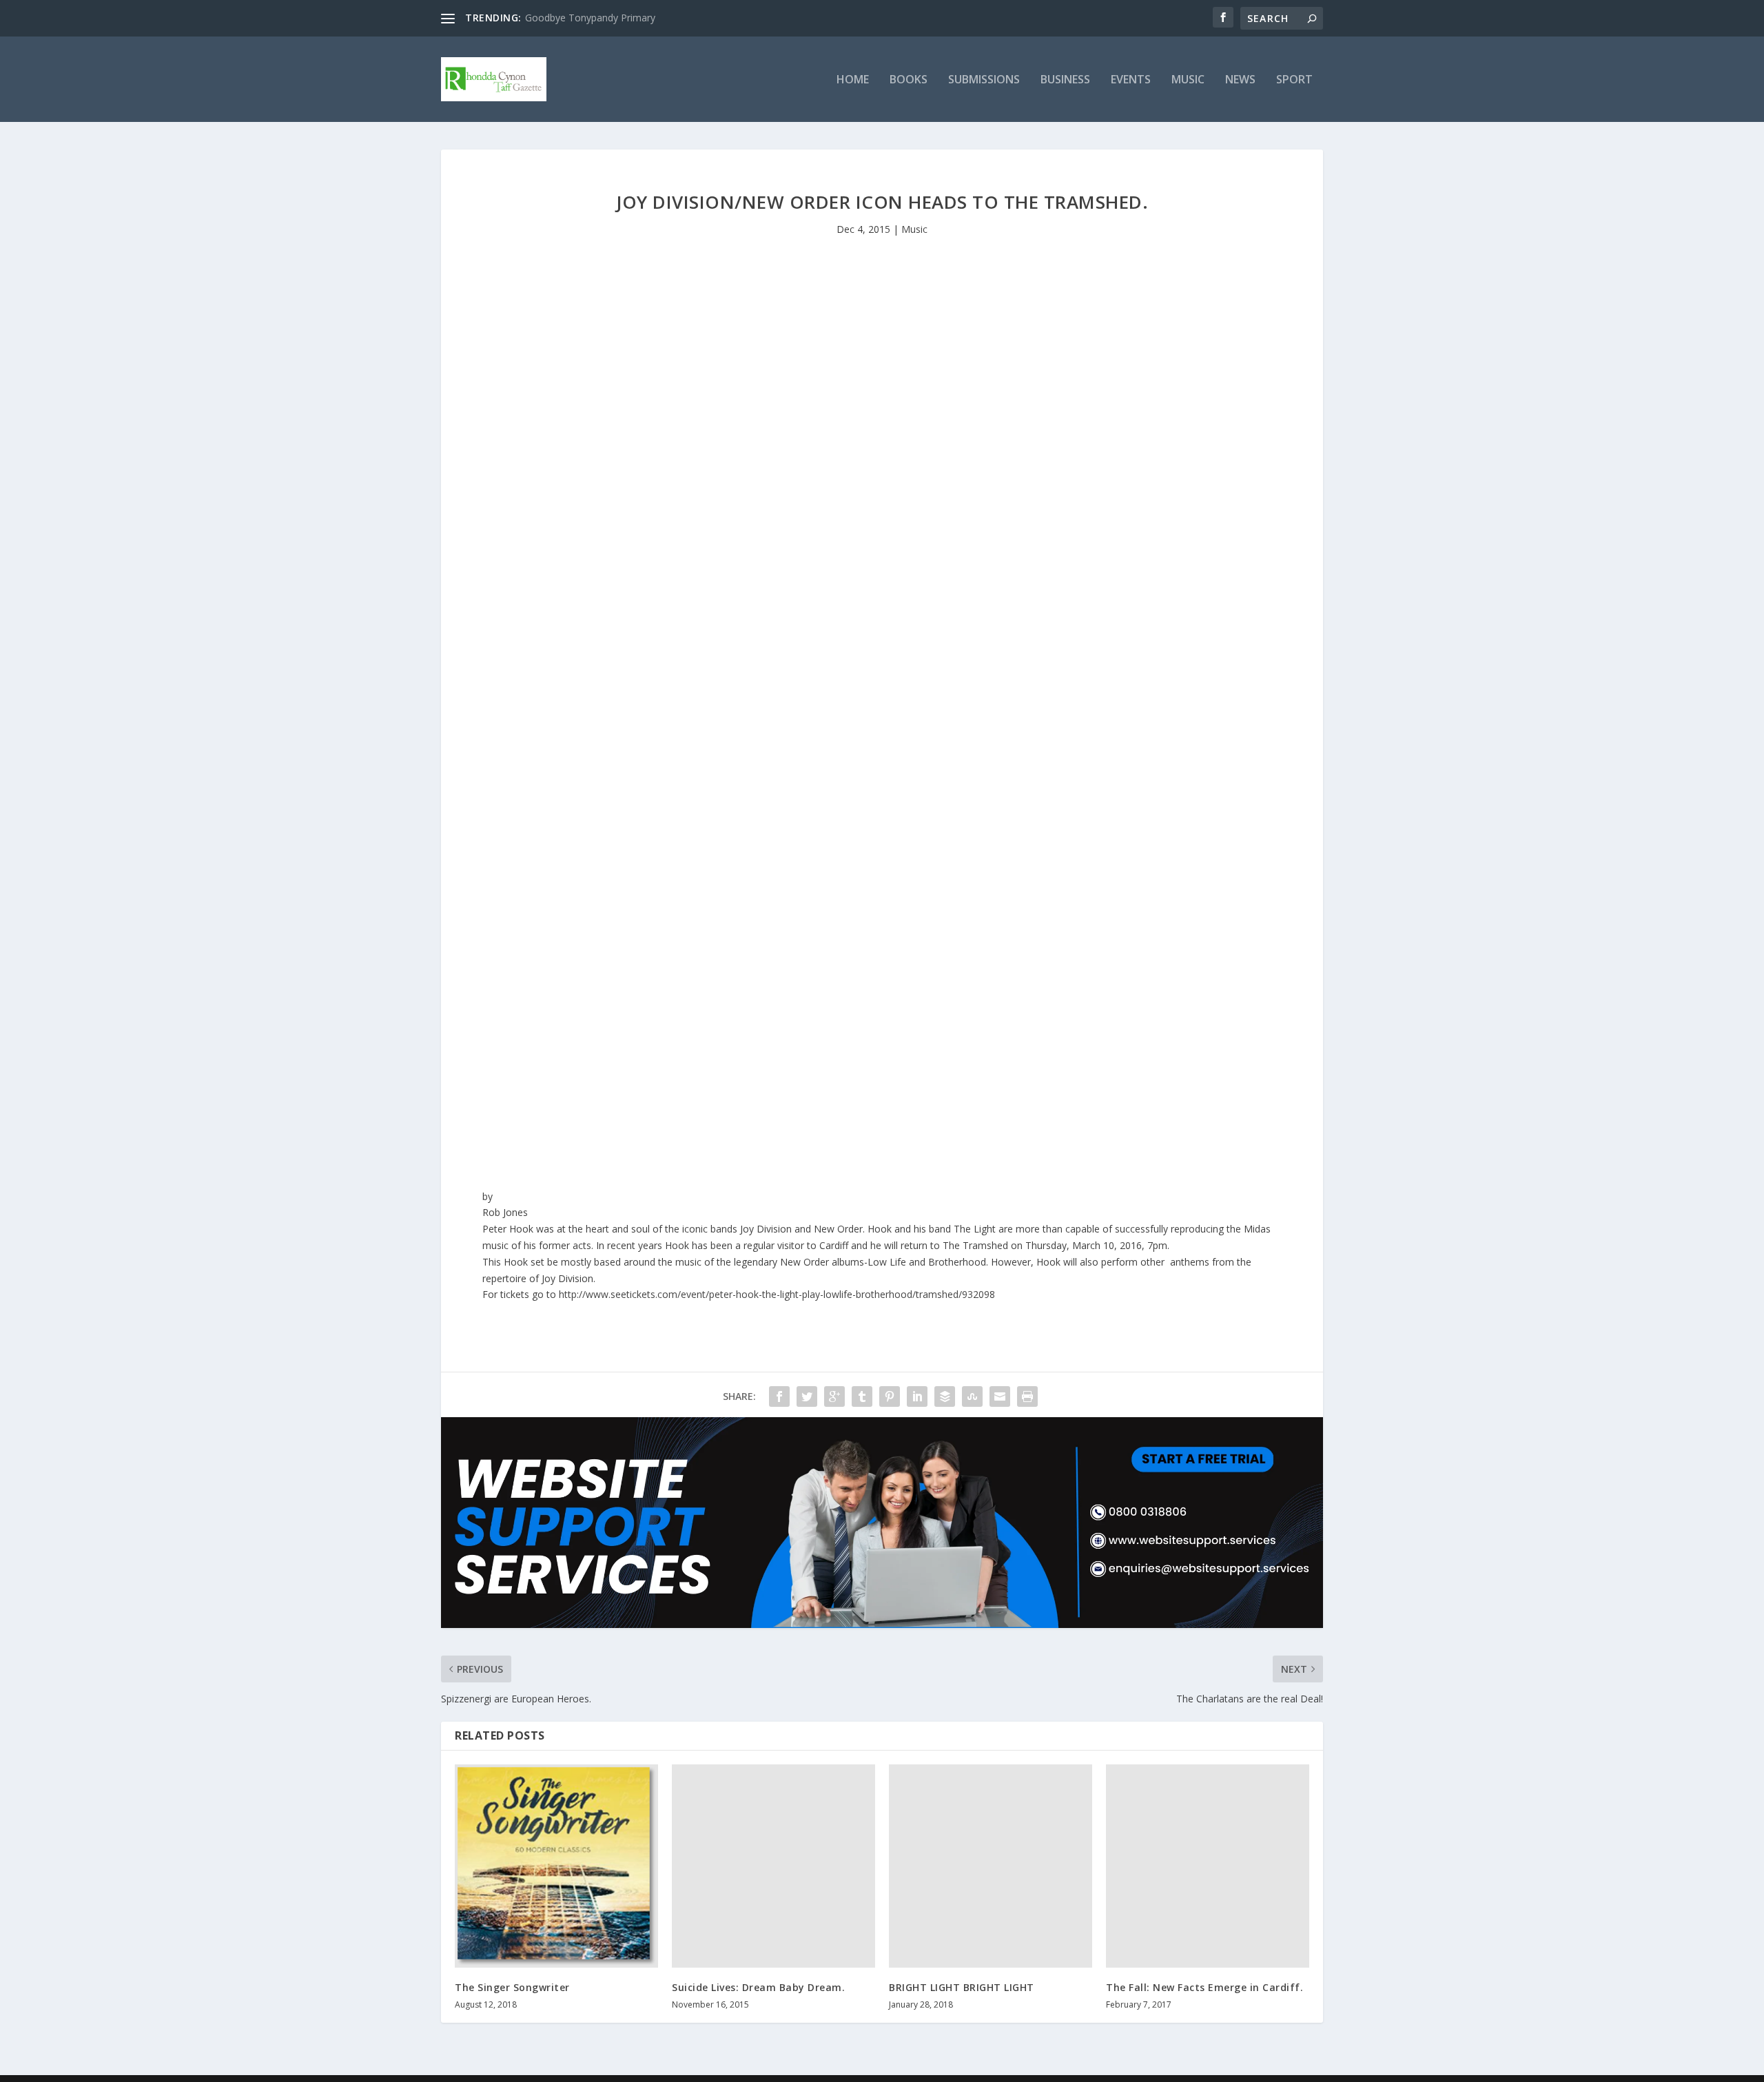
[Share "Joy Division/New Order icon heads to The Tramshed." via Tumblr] (862, 1396)
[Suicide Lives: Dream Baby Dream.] (773, 1866)
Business (1065, 80)
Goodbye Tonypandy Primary (590, 18)
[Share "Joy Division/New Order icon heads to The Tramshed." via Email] (1000, 1396)
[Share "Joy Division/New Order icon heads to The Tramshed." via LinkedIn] (917, 1396)
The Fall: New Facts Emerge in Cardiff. (1204, 1987)
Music (1188, 80)
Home (853, 80)
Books (909, 80)
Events (1131, 80)
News (1240, 80)
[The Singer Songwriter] (556, 1866)
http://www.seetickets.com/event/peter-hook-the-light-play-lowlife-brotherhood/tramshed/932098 (777, 1294)
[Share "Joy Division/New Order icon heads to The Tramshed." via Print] (1027, 1396)
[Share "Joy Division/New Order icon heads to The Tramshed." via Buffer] (945, 1396)
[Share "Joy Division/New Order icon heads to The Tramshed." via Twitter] (807, 1396)
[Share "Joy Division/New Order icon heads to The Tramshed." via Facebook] (779, 1396)
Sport (1294, 80)
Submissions (984, 80)
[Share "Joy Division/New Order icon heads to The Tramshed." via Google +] (834, 1396)
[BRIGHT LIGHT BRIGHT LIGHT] (991, 1866)
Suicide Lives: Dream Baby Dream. (758, 1987)
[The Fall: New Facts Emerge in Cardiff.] (1208, 1866)
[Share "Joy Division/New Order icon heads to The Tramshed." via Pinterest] (890, 1396)
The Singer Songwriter (512, 1987)
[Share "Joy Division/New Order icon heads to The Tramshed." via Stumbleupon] (972, 1396)
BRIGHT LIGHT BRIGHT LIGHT (962, 1987)
